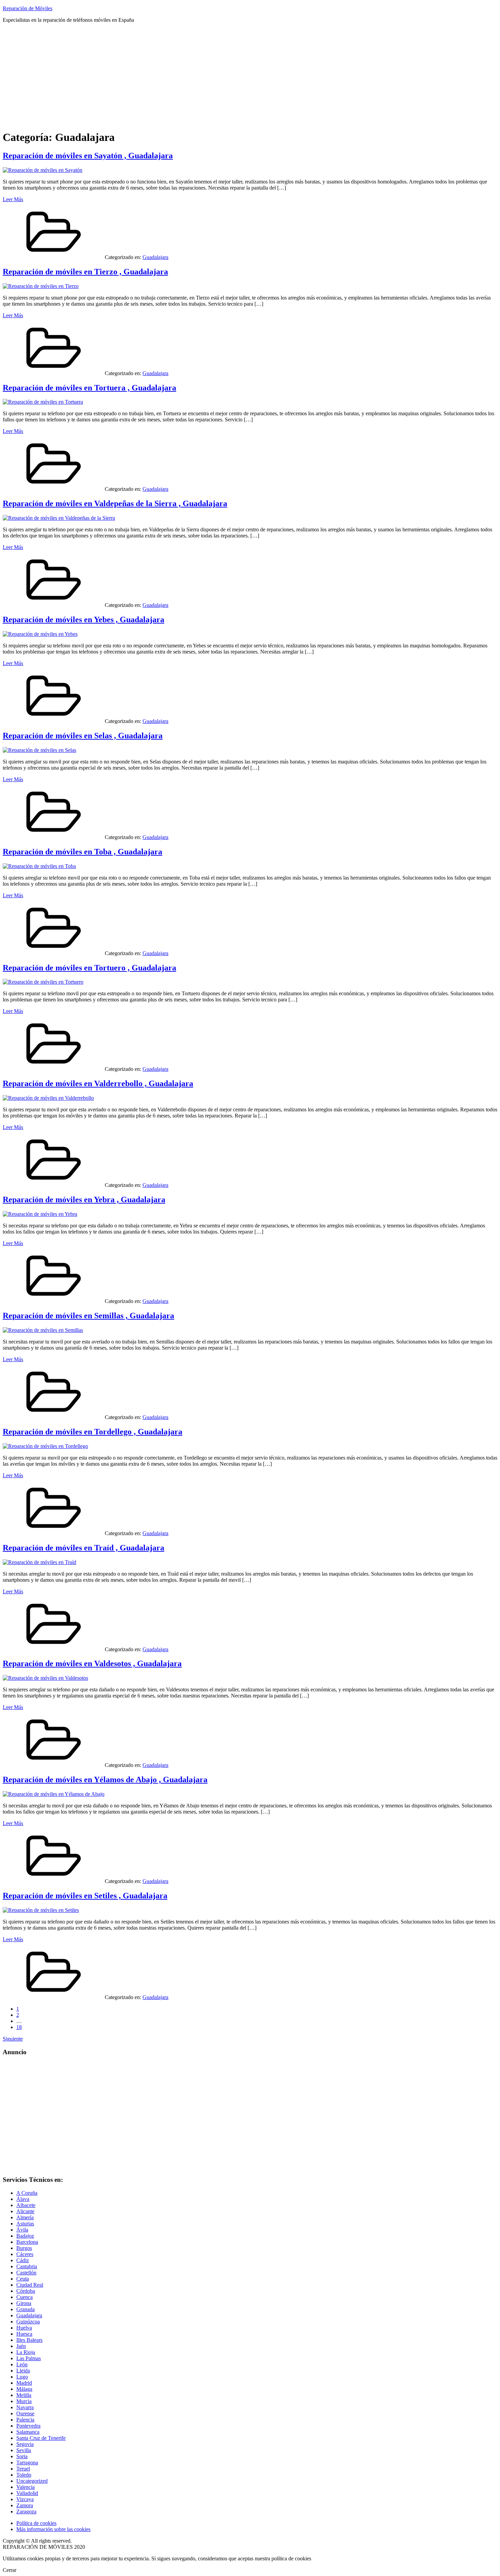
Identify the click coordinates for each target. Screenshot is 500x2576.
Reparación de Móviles (28, 8)
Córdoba (26, 2291)
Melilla (24, 2395)
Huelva (24, 2328)
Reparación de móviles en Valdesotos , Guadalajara (92, 1663)
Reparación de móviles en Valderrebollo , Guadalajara (98, 1083)
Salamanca (28, 2432)
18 (19, 2027)
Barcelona (27, 2242)
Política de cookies (36, 2523)
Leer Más (13, 199)
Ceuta (23, 2279)
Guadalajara (155, 257)
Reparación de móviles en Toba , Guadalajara (82, 852)
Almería (25, 2217)
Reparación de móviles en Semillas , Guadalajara (88, 1316)
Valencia (26, 2487)
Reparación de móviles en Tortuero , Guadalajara (89, 968)
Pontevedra (28, 2426)
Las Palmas (29, 2358)
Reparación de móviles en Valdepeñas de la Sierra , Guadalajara (115, 503)
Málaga (24, 2389)
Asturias (25, 2224)
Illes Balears (29, 2340)
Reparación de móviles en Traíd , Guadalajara (84, 1548)
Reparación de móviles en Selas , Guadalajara (83, 736)
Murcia (24, 2401)
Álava (23, 2199)
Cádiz (23, 2260)
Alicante (25, 2211)
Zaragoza (26, 2511)
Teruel (23, 2469)
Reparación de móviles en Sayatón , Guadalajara (88, 156)
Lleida (23, 2371)
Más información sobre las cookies (53, 2529)
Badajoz (25, 2236)
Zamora (25, 2505)
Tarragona (27, 2462)
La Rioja (26, 2352)
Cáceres (25, 2254)
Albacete (26, 2205)
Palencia (25, 2420)
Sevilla (24, 2450)
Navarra (25, 2407)
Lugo (22, 2377)
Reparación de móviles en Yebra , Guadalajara (84, 1200)
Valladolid (27, 2493)
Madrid (24, 2383)
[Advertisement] (250, 76)
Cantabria (27, 2266)
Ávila (22, 2230)
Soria (22, 2456)
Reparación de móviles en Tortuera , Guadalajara (89, 388)
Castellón (26, 2273)
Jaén (21, 2346)
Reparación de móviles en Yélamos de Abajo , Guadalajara (105, 1780)
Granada (26, 2309)
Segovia (25, 2444)
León (22, 2364)
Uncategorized (32, 2481)
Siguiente (13, 2039)
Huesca (24, 2334)
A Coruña (27, 2193)
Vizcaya (25, 2499)
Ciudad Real (30, 2285)
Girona (24, 2303)
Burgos (24, 2248)
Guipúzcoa (28, 2322)
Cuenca (24, 2297)
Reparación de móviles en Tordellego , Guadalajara (93, 1432)
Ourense (25, 2413)
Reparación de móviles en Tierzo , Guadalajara (85, 272)
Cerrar (10, 2570)
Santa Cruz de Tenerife (41, 2438)
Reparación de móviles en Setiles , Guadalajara (85, 1896)
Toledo (24, 2475)
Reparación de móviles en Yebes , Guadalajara (84, 619)
